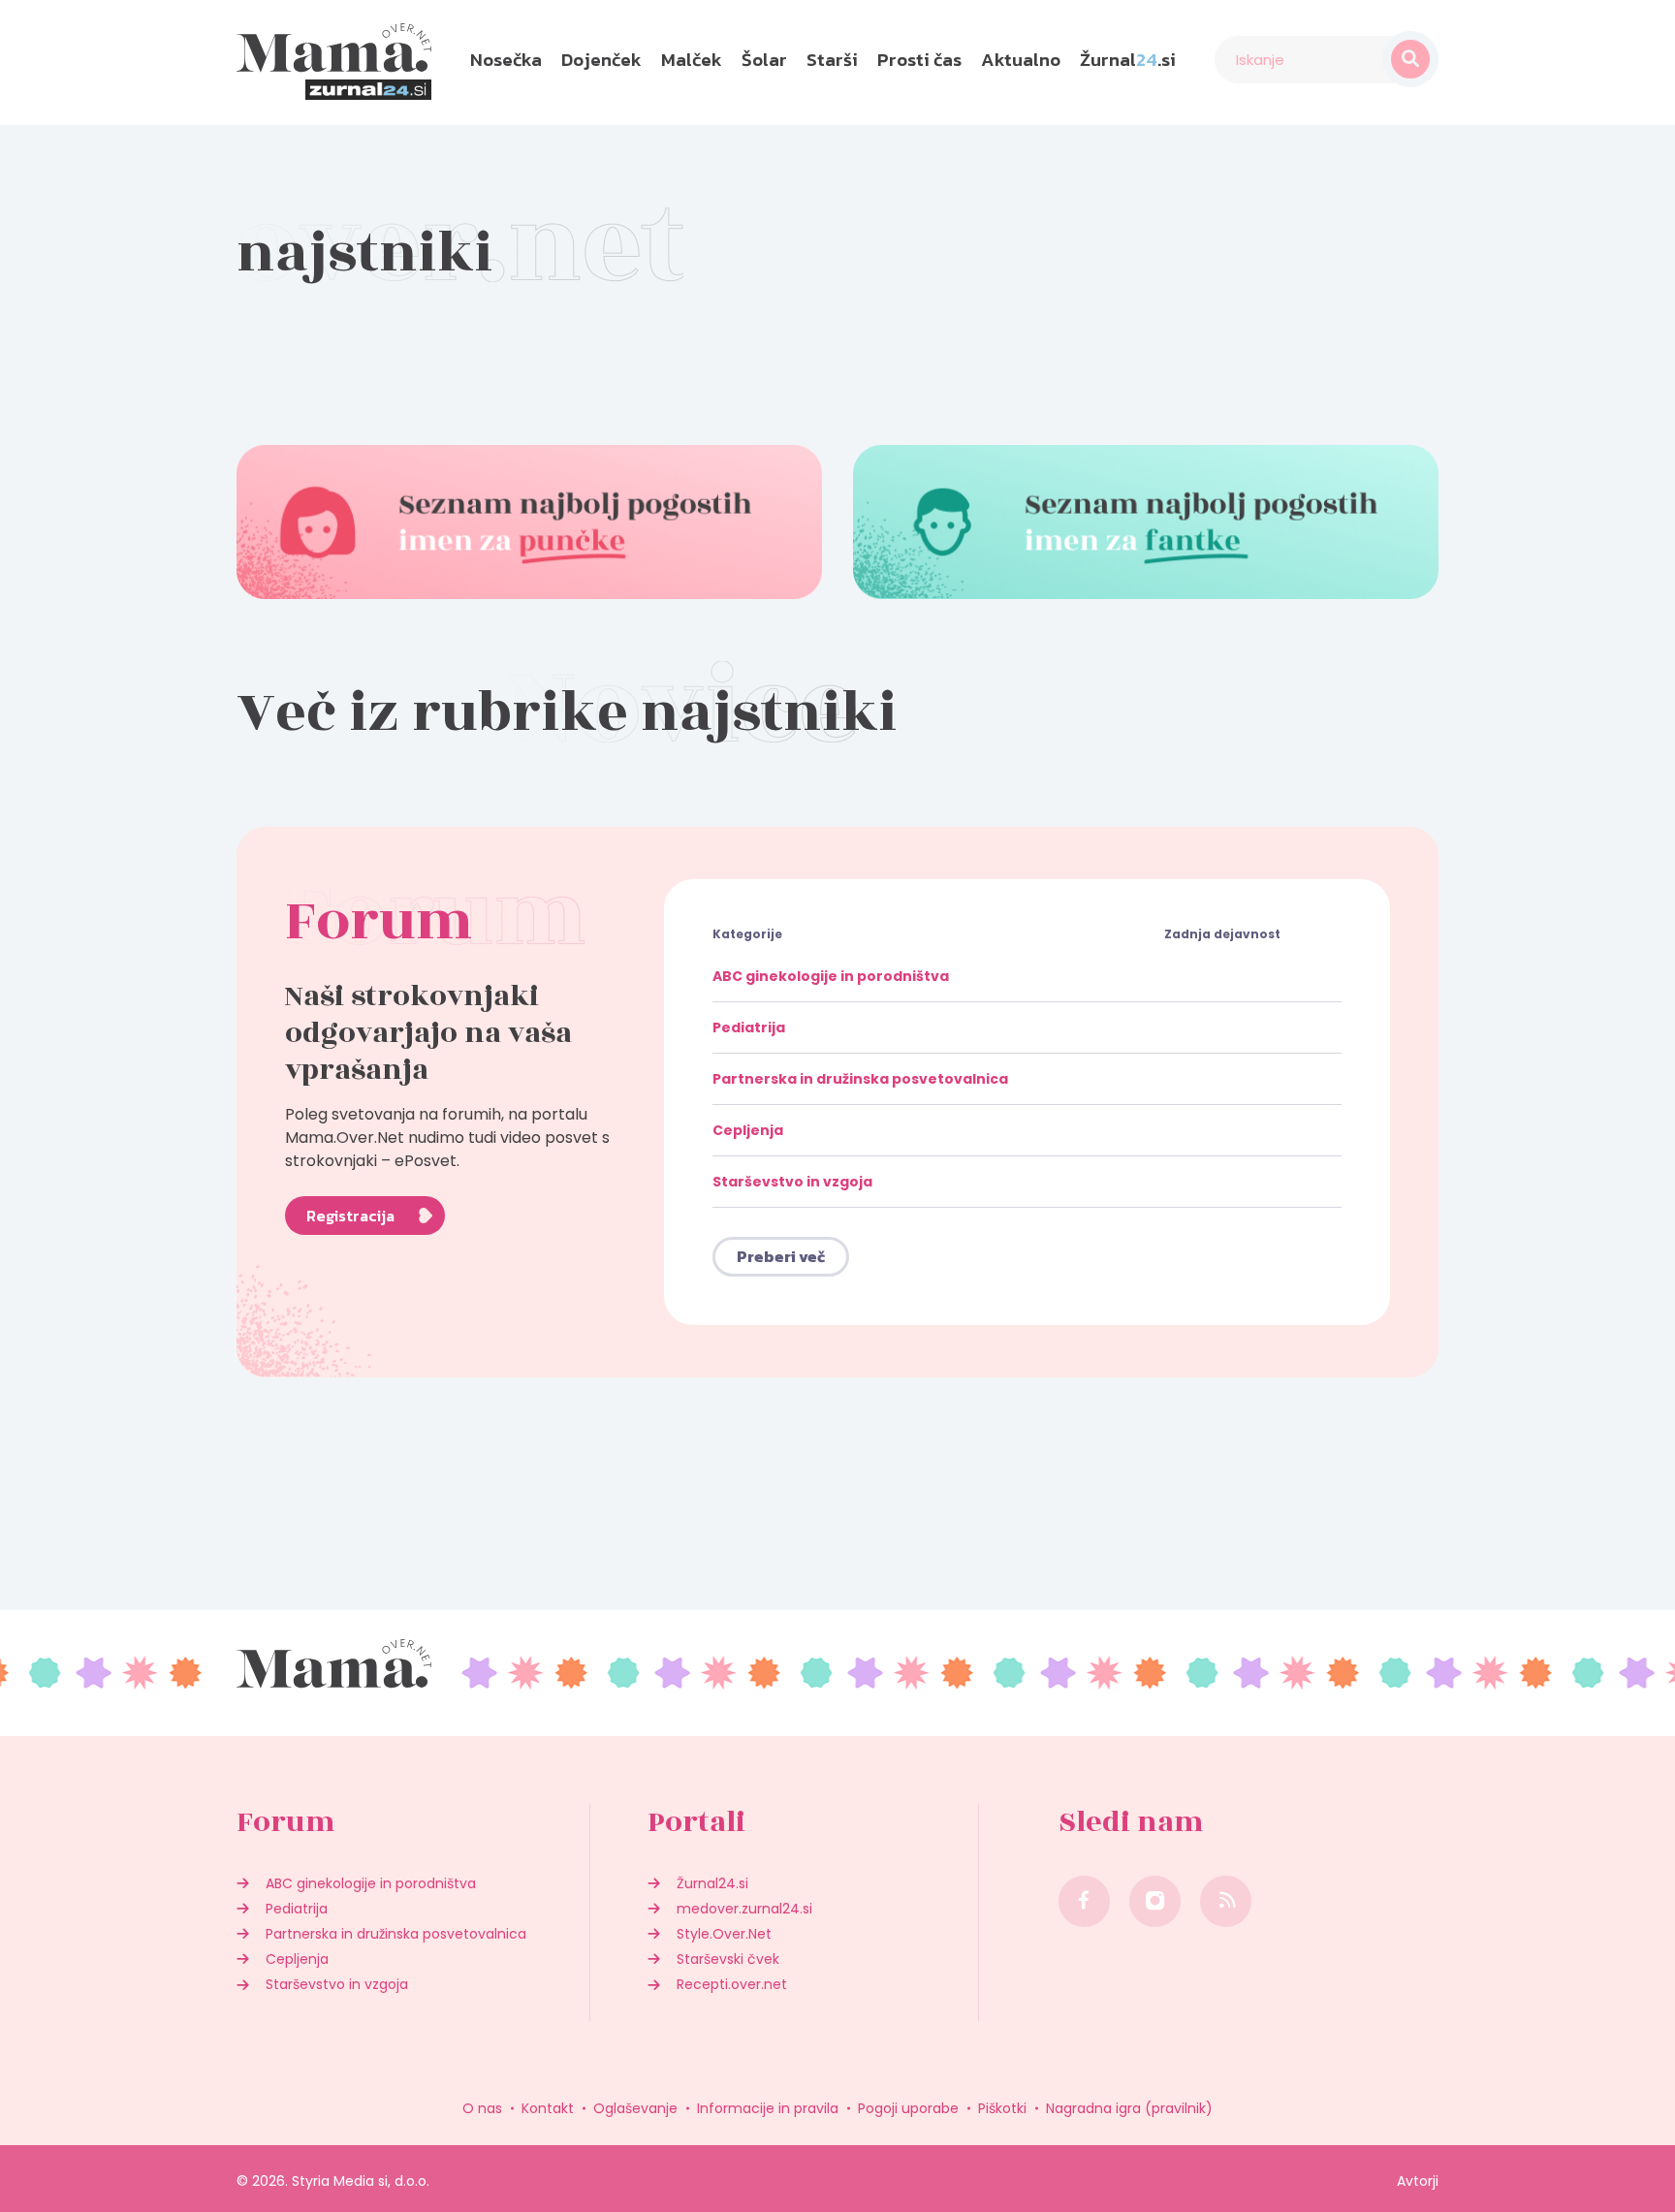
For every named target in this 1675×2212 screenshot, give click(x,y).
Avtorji (1418, 2181)
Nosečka (506, 60)
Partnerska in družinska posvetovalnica (860, 1079)
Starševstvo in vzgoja (792, 1182)
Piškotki (1002, 2108)
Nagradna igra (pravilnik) (1129, 2108)
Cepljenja (748, 1130)
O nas (482, 2108)
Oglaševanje (635, 2108)
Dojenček (601, 60)
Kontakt (548, 2108)
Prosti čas (919, 60)
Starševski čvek (728, 1959)
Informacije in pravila (768, 2108)
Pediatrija (749, 1027)
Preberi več (781, 1256)
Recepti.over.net (732, 1984)
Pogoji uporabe (908, 2108)
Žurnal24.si (712, 1883)
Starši (832, 60)
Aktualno (1021, 60)
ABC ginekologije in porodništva (831, 976)
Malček (692, 60)
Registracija (350, 1216)
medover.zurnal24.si (744, 1909)
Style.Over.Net (724, 1934)
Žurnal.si (1128, 60)
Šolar (764, 60)
